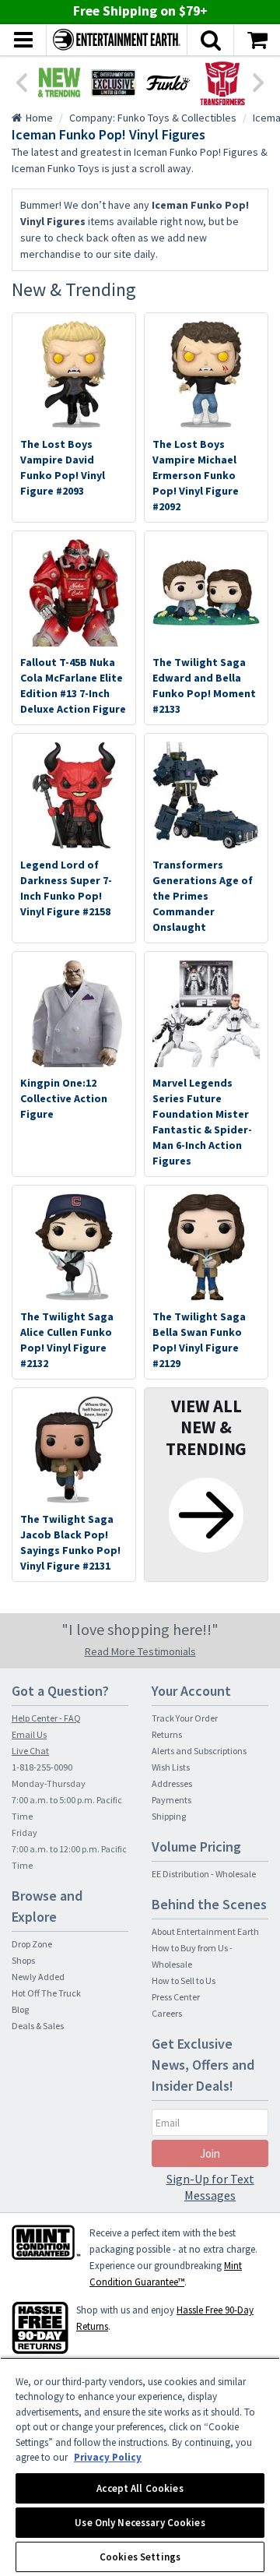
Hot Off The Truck (46, 1993)
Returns (167, 1734)
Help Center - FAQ (46, 1718)
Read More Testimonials (140, 1651)
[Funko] (168, 83)
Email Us (29, 1734)
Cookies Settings (140, 2557)
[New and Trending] (59, 83)
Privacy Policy (108, 2457)
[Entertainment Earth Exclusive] (114, 83)
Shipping (169, 1816)
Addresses (172, 1783)
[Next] (259, 81)
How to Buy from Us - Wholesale (192, 1956)
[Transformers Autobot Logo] (222, 83)
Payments (171, 1800)
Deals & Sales (38, 2026)
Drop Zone (32, 1944)
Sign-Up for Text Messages (210, 2187)
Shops (23, 1960)
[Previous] (21, 81)
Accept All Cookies (140, 2488)
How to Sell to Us (184, 1980)
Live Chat (30, 1751)
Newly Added (38, 1977)
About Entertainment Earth (205, 1931)
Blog (20, 2009)
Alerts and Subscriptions (199, 1751)
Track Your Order (185, 1718)
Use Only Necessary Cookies (140, 2523)
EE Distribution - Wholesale (204, 1874)
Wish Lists (171, 1767)
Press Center (176, 1997)
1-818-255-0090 (42, 1767)
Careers (167, 2013)
